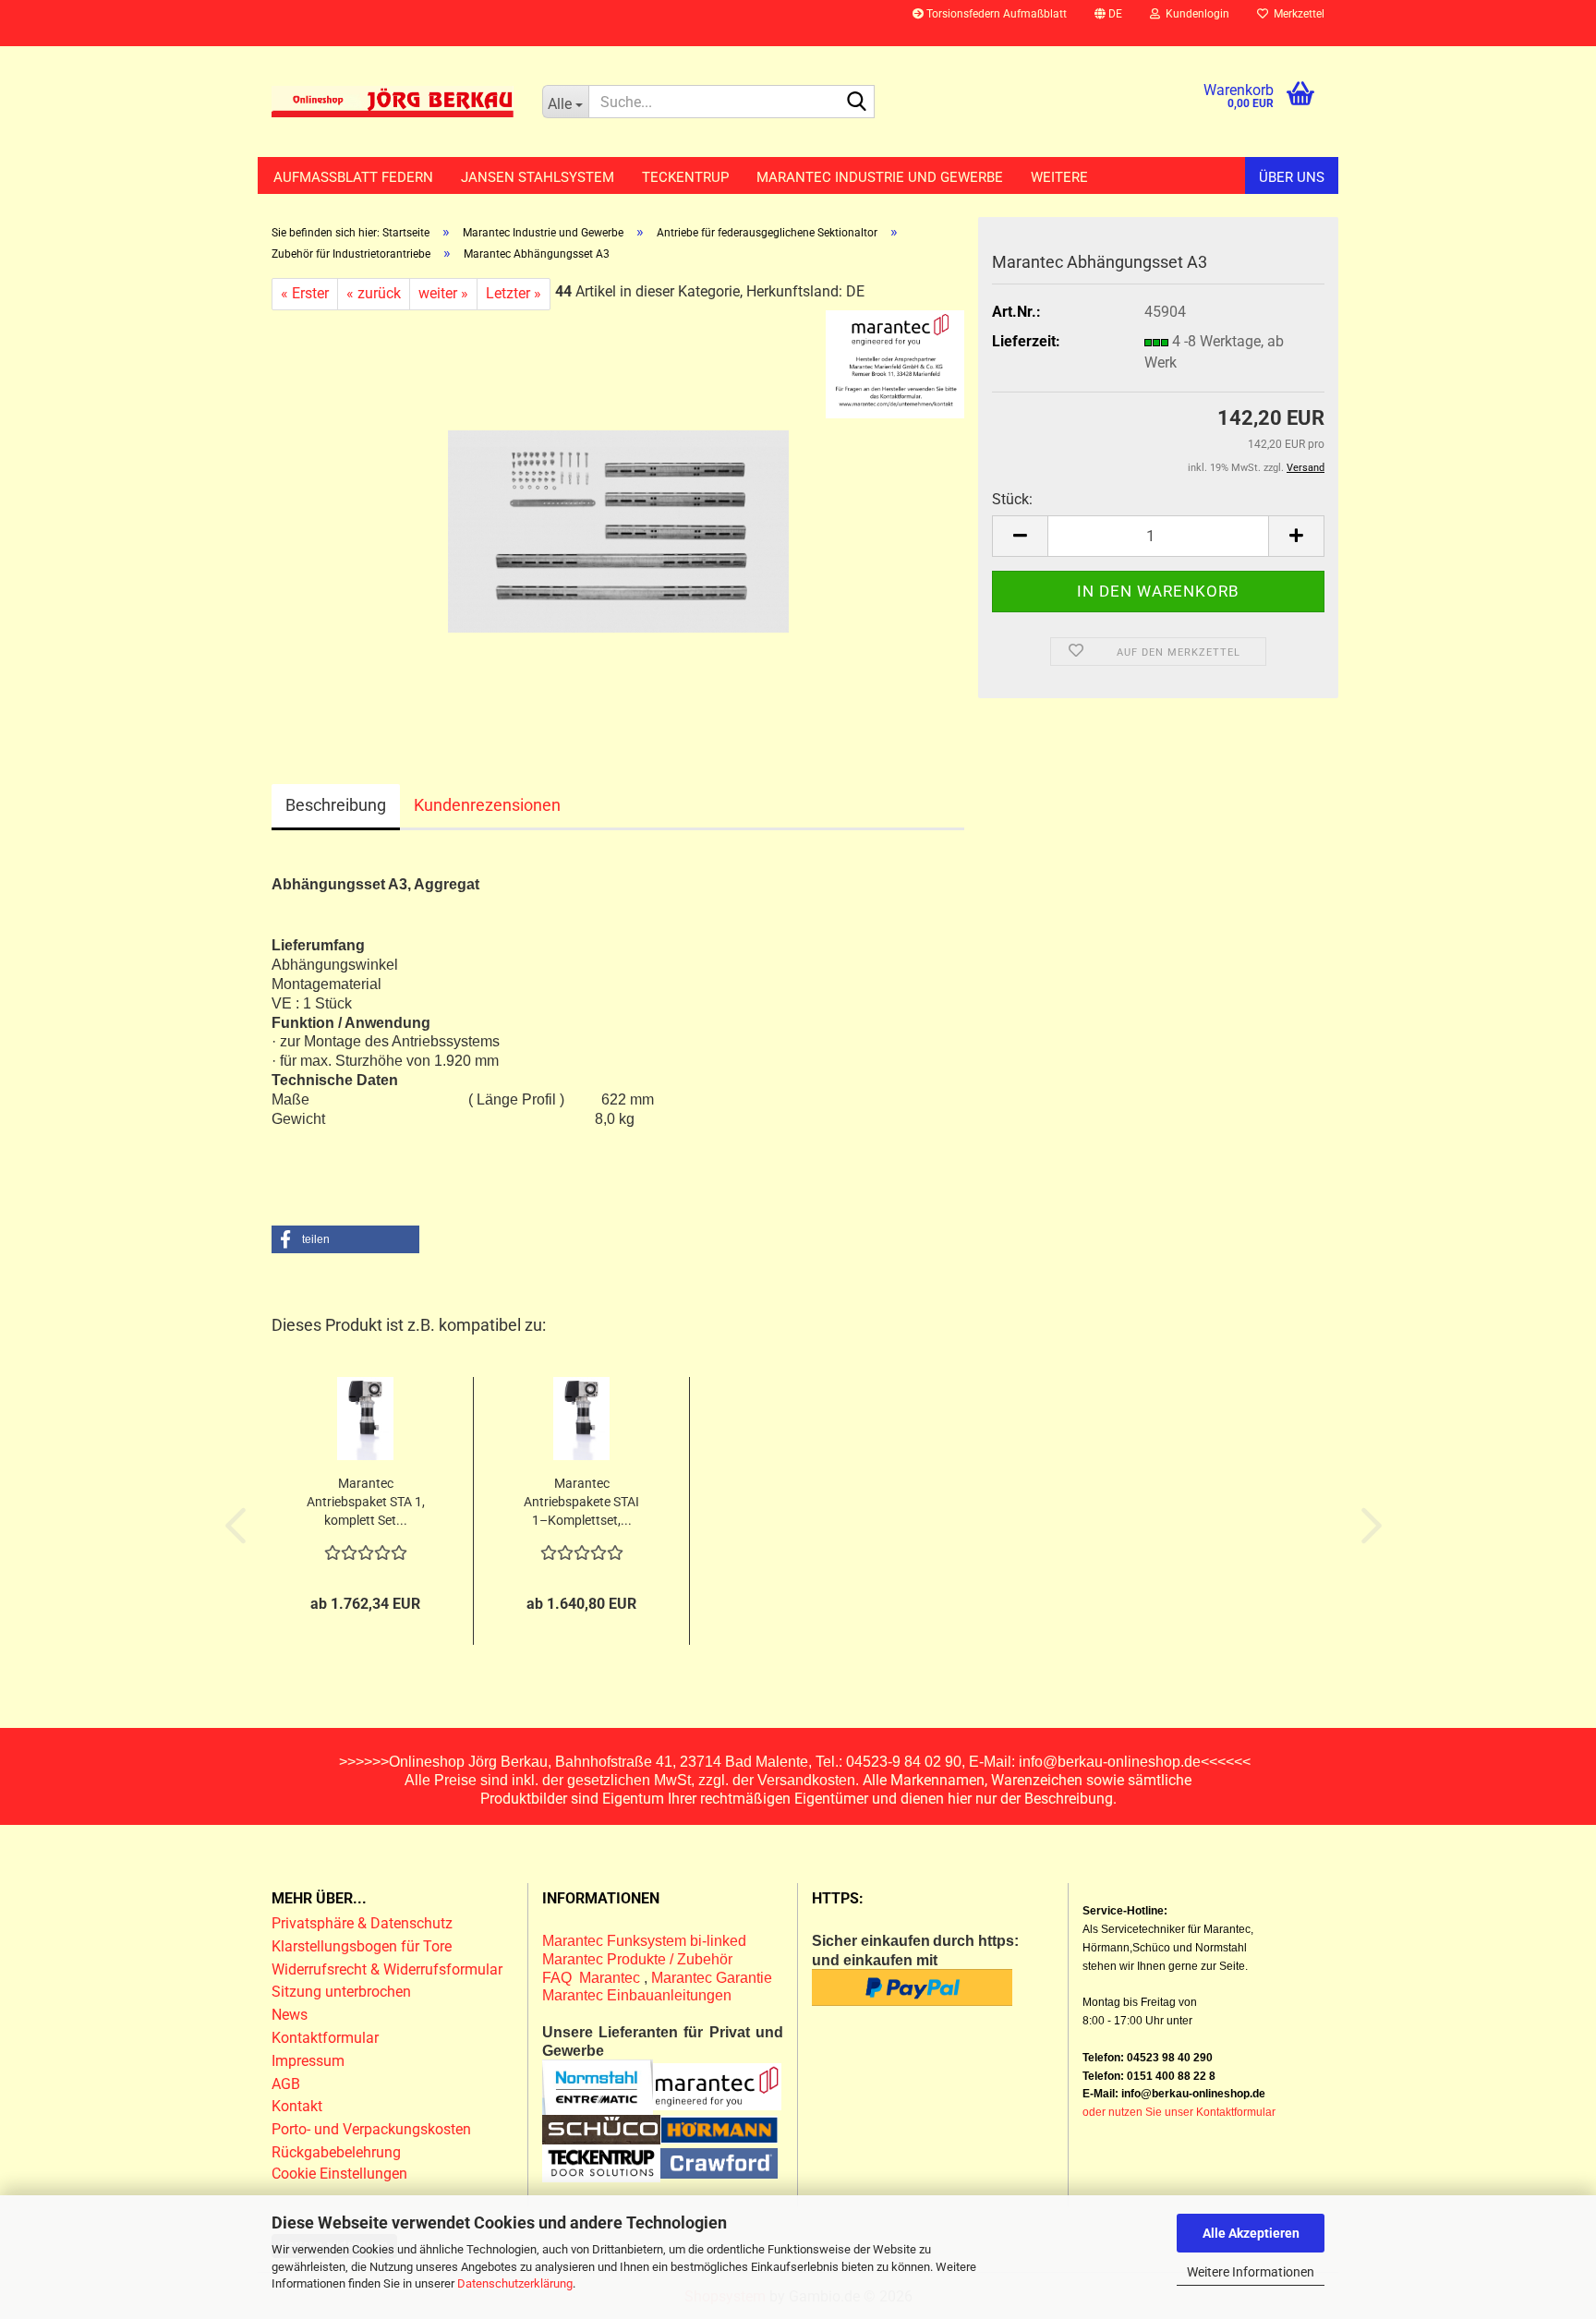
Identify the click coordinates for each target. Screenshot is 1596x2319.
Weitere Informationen (1251, 2272)
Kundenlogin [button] (1195, 14)
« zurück (374, 293)
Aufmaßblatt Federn (353, 177)
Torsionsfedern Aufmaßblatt (995, 14)
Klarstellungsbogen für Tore (362, 1946)
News (290, 2015)
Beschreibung (336, 805)
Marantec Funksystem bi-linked (644, 1941)
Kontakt (297, 2106)
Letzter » (514, 293)
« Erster (305, 293)
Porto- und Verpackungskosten (371, 2129)
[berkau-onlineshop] (393, 102)
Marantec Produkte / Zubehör (637, 1959)
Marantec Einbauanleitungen (637, 1995)
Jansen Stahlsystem (538, 177)
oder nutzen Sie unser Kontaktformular (1179, 2112)
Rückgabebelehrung (336, 2152)
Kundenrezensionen (487, 805)
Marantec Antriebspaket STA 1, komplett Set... (366, 1502)
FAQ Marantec (593, 1978)
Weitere (1059, 177)
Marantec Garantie (712, 1978)
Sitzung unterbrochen (341, 1992)
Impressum (308, 2061)
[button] (1108, 23)
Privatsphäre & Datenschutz (364, 1923)
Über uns (1292, 177)
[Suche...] (857, 103)
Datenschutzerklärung (515, 2283)
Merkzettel (1296, 14)
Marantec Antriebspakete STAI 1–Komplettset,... (581, 1502)
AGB (286, 2084)
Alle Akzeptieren (1251, 2233)
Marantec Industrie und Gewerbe (880, 177)
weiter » (443, 293)
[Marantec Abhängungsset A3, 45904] (618, 517)
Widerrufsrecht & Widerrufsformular (387, 1969)
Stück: (1012, 499)
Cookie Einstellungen (339, 2174)
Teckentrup (685, 177)
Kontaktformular (325, 2038)
